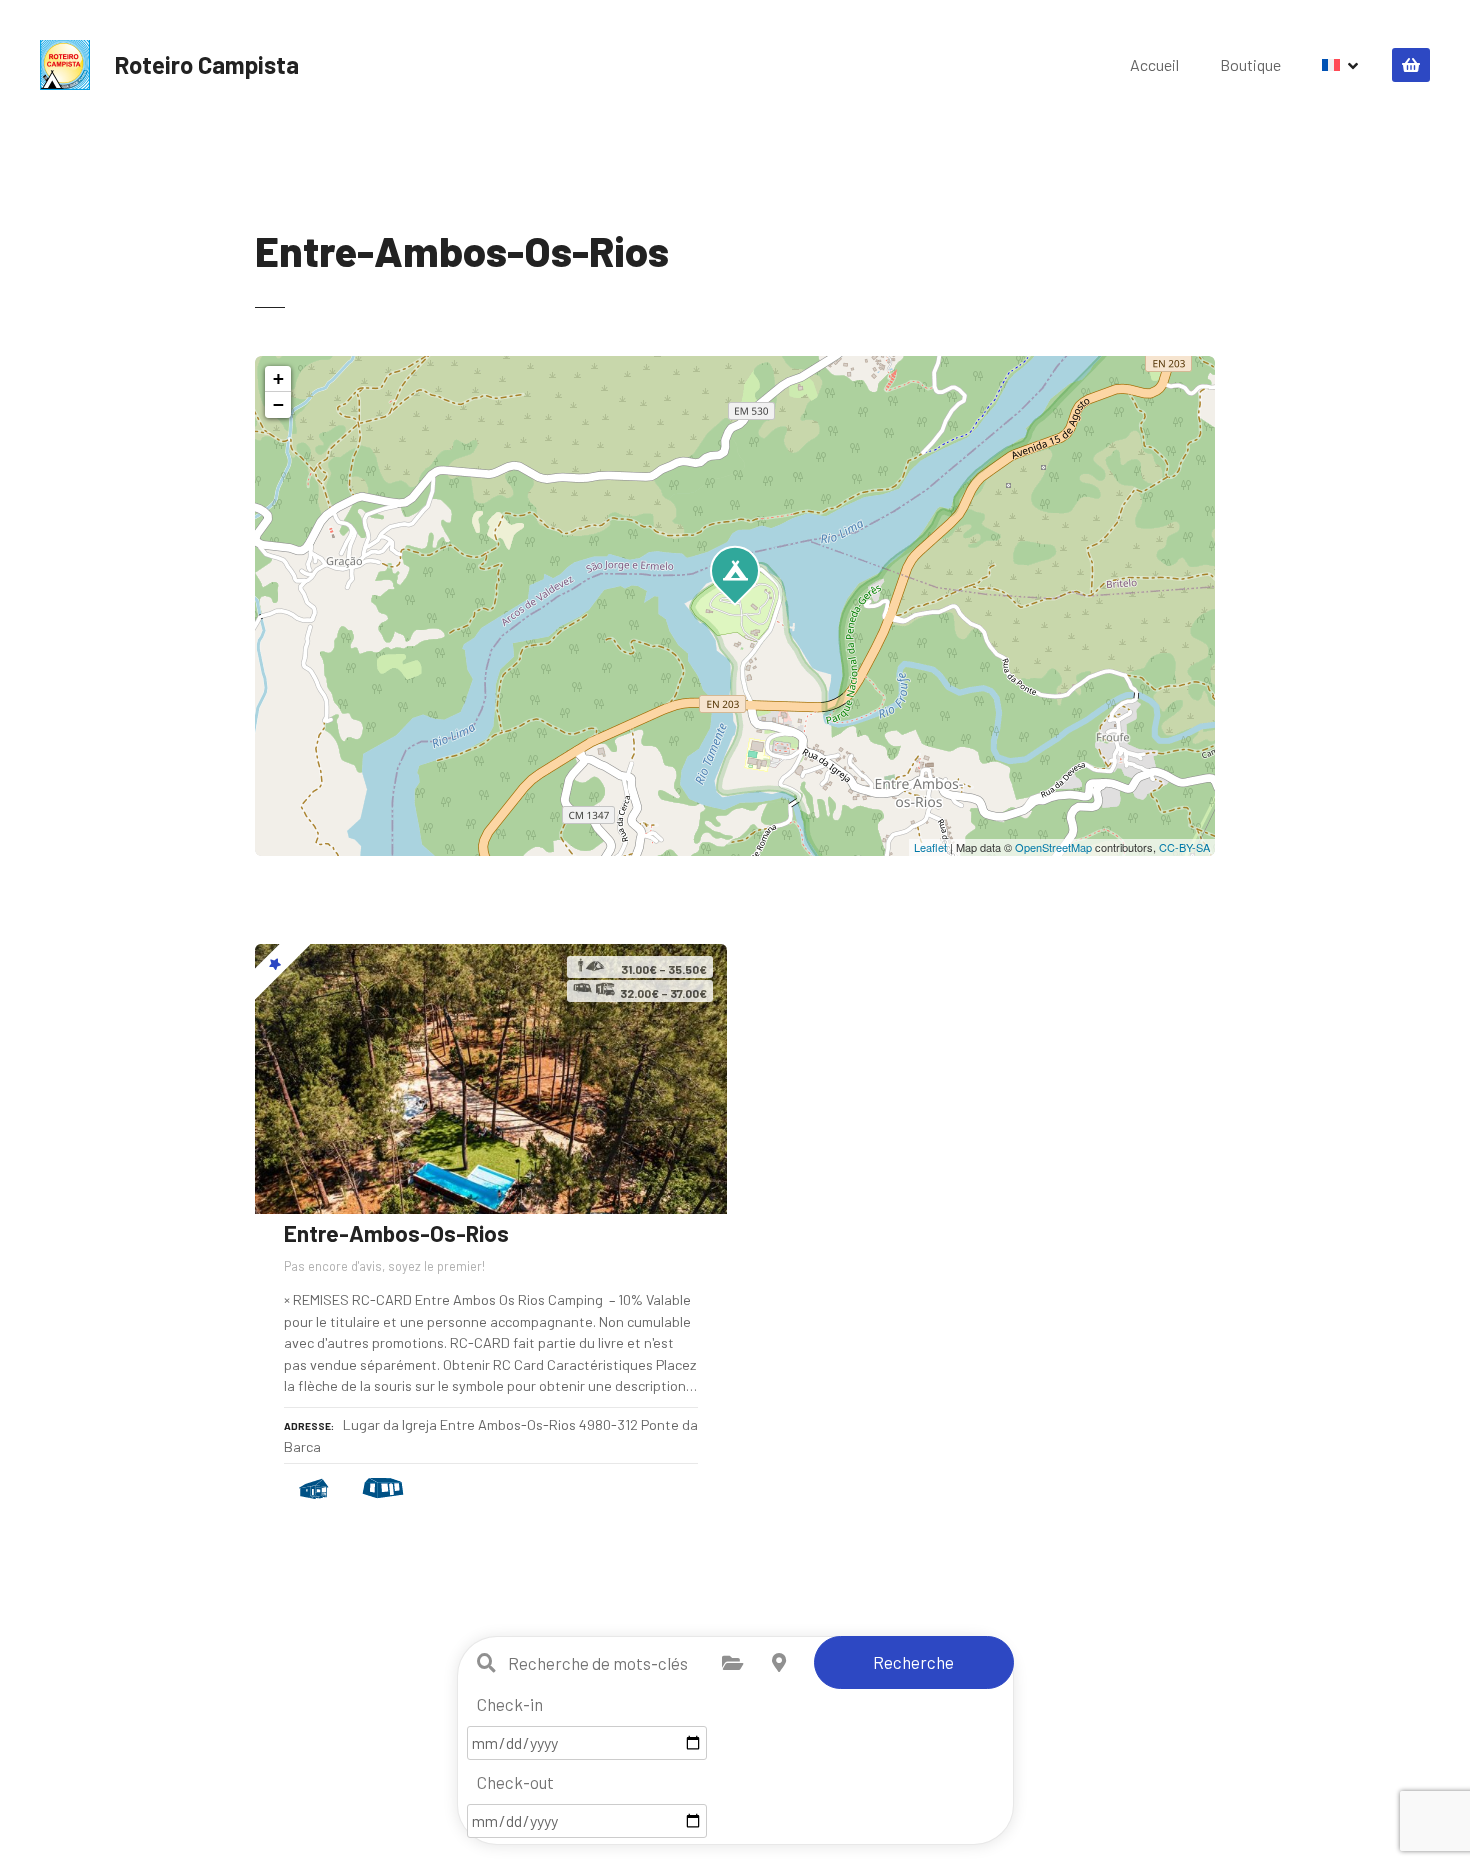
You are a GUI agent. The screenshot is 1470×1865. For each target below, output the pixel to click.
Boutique (1250, 64)
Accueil (1154, 64)
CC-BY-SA (1184, 847)
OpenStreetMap (1053, 847)
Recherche (913, 1662)
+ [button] (278, 378)
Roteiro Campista (207, 64)
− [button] (278, 404)
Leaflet (930, 847)
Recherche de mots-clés (487, 1663)
